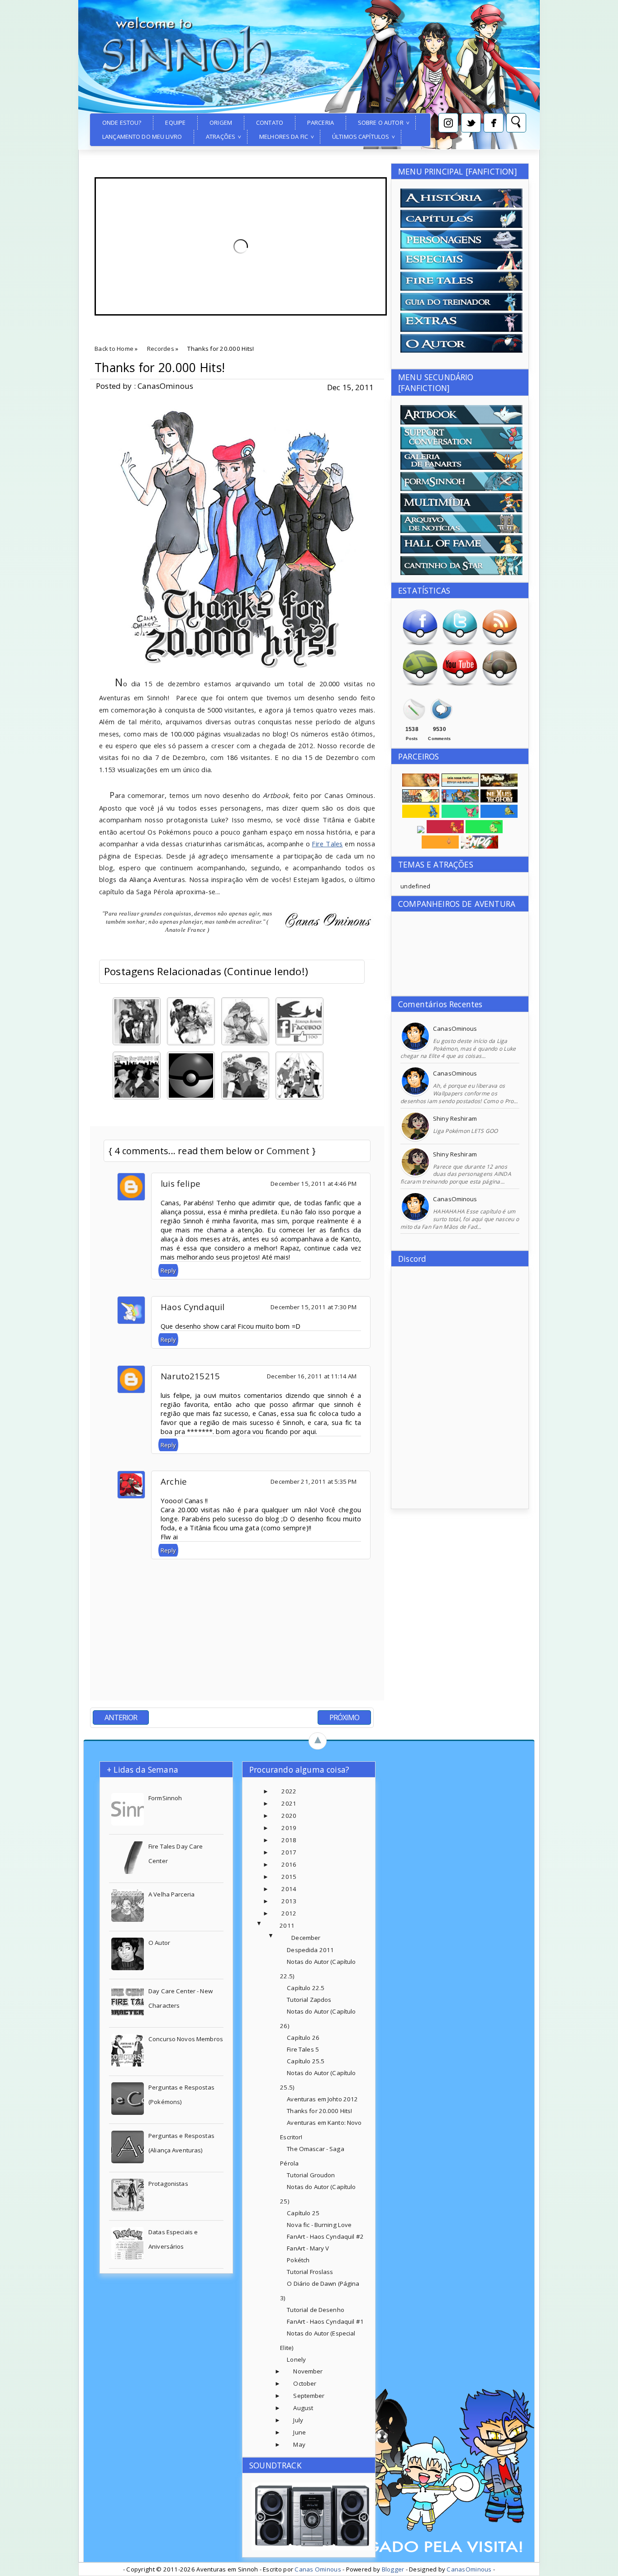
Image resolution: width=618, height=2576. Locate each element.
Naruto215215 (190, 1376)
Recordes (161, 349)
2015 (289, 1877)
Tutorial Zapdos (309, 2000)
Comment (288, 1151)
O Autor (159, 1943)
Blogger (393, 2569)
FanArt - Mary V (308, 2248)
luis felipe (181, 1183)
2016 (289, 1864)
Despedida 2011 (310, 1950)
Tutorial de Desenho (316, 2310)
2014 (289, 1889)
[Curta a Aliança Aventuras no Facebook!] (420, 644)
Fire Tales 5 (303, 2049)
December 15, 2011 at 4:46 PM (314, 1184)
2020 (289, 1816)
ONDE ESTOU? (122, 123)
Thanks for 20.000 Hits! (160, 368)
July (298, 2420)
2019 (289, 1828)
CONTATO (270, 123)
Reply (168, 1270)
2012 (289, 1913)
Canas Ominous (318, 2569)
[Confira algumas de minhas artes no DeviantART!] (420, 684)
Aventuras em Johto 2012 (322, 2099)
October (305, 2383)
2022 (289, 1791)
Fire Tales (327, 844)
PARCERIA (321, 123)
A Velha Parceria (171, 1894)
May (299, 2444)
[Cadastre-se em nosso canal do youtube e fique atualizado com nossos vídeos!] (460, 684)
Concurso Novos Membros (186, 2039)
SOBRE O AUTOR (381, 123)
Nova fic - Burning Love (319, 2225)
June (299, 2432)
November (308, 2371)
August (303, 2408)
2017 (289, 1852)
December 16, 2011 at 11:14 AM (312, 1376)
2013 (289, 1901)
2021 (289, 1803)
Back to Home (114, 349)
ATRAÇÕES (221, 137)
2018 (289, 1840)
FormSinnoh (165, 1798)
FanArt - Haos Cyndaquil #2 (325, 2236)
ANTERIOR (121, 1717)
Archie (174, 1481)
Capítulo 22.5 (306, 1988)
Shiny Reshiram (455, 1118)
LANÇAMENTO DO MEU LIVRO (142, 137)
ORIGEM (221, 123)
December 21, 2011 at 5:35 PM (314, 1481)
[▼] (268, 1926)
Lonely (296, 2359)
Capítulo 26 (303, 2038)
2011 (287, 1925)
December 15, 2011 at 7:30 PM (314, 1307)
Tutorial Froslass (310, 2272)
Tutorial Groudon (311, 2175)
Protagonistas (168, 2184)
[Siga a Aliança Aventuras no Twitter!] (460, 644)
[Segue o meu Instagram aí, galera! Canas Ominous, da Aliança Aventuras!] (500, 684)
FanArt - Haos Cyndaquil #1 (325, 2321)
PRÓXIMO (344, 1717)
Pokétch (298, 2260)
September (309, 2396)
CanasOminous (455, 1029)
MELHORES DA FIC (284, 137)
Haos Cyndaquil (193, 1307)
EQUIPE (175, 123)
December (306, 1938)
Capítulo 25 (303, 2213)
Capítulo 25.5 (306, 2061)
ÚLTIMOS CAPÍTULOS (361, 137)
